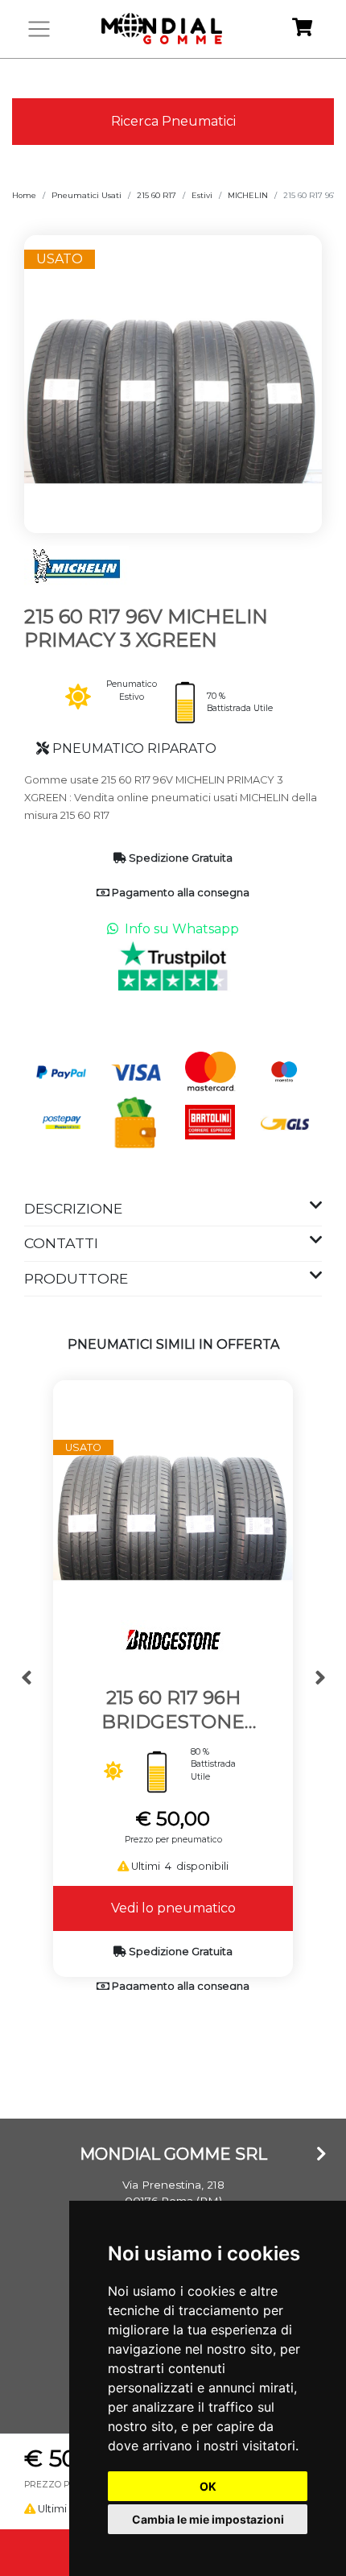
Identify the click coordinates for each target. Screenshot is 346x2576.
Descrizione (73, 1208)
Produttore (76, 1278)
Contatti (61, 1243)
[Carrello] (302, 29)
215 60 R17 (157, 195)
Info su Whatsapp (182, 929)
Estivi (202, 195)
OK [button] (208, 2486)
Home (24, 195)
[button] (26, 1679)
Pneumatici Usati (86, 195)
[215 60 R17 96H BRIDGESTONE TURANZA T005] (173, 1499)
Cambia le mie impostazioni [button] (208, 2519)
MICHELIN (248, 195)
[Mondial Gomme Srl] (162, 29)
